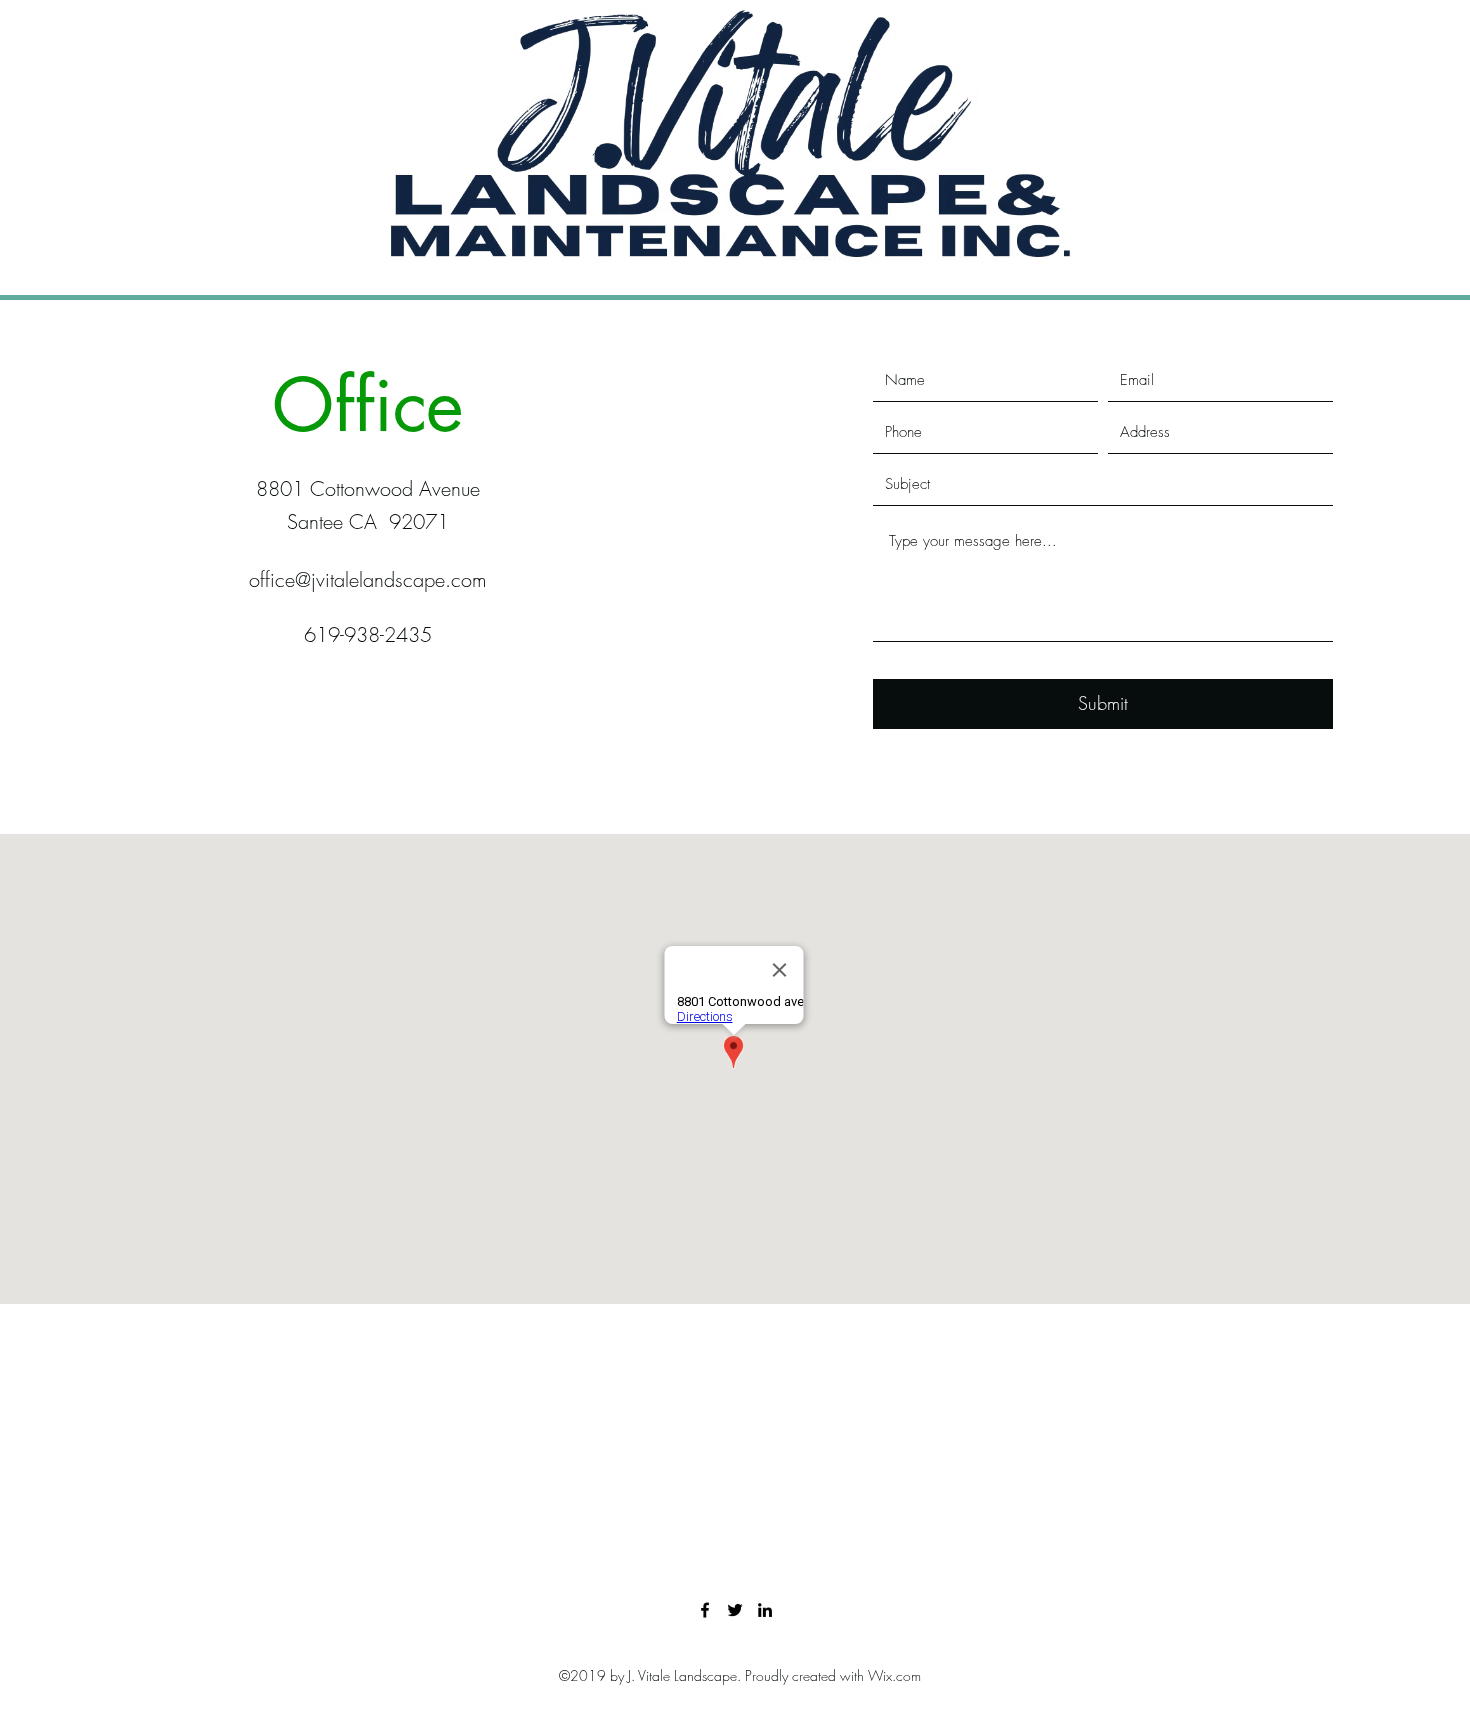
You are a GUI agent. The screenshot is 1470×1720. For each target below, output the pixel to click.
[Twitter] (735, 1610)
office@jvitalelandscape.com (368, 579)
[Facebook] (705, 1610)
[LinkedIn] (765, 1610)
